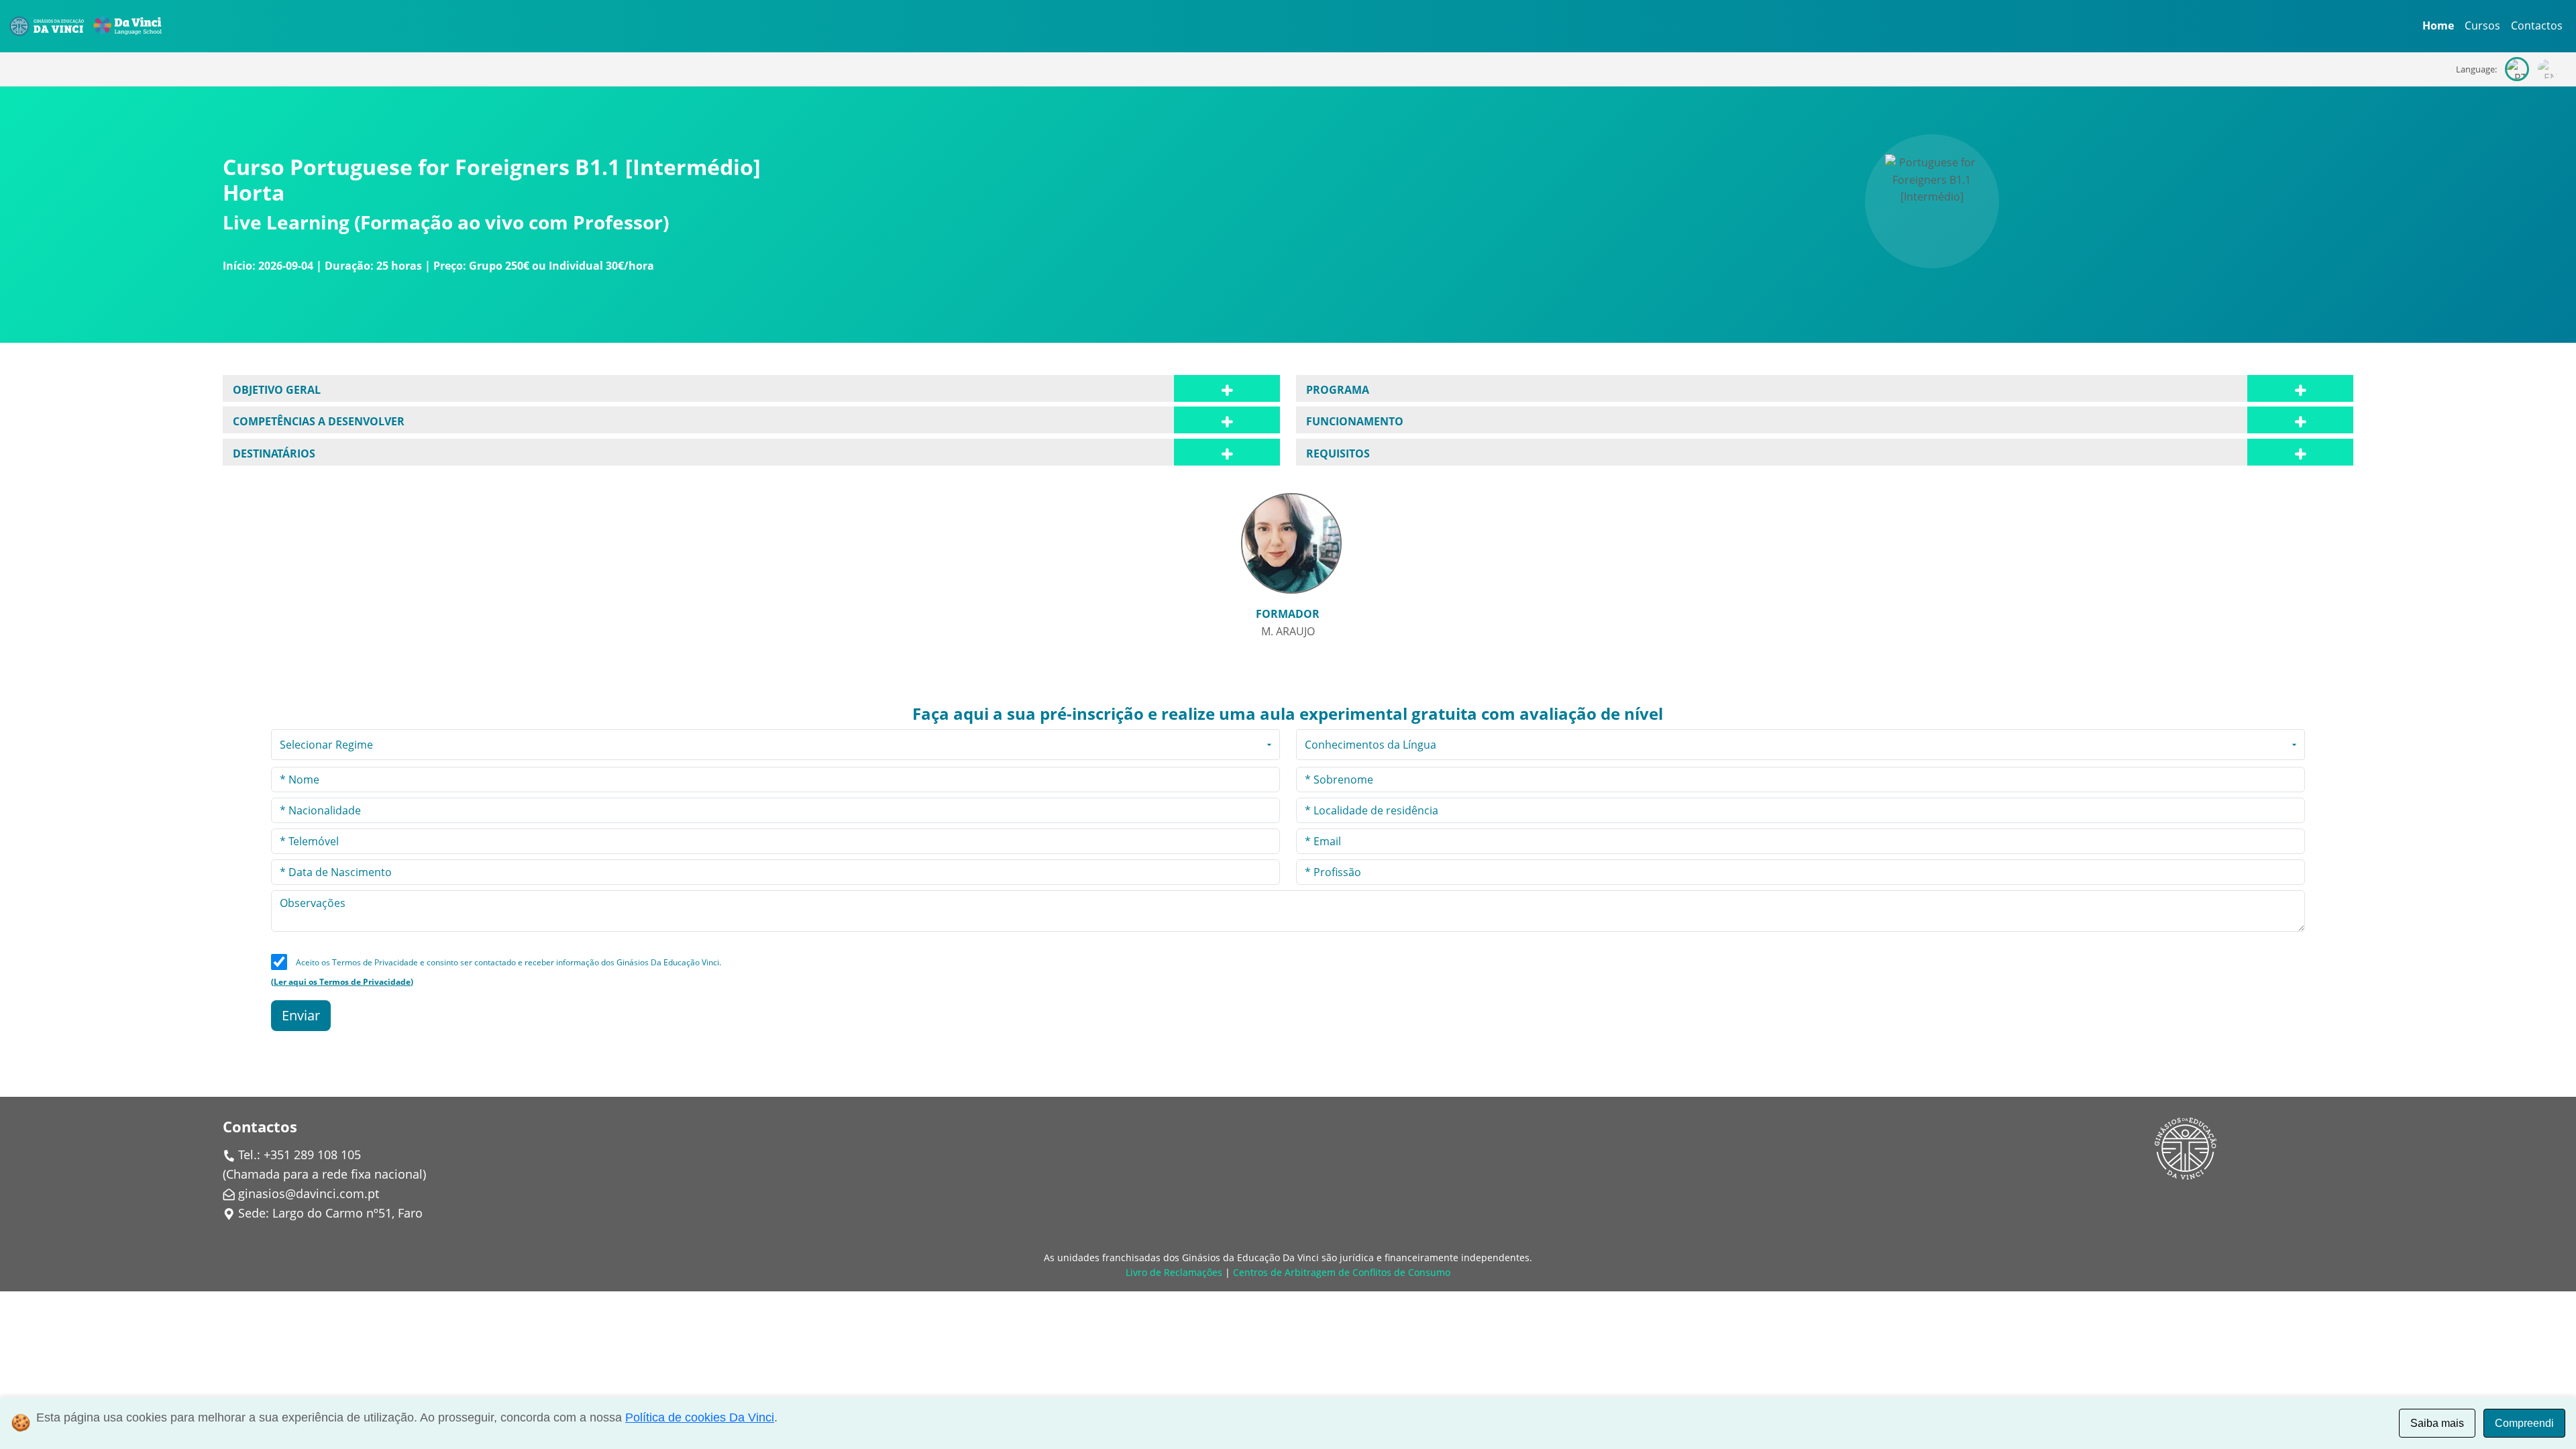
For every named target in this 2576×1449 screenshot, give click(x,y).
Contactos (2537, 25)
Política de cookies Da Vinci (700, 1417)
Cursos (2482, 25)
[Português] (2517, 69)
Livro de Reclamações (1174, 1272)
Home (2438, 25)
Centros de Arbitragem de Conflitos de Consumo (1342, 1272)
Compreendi (2524, 1423)
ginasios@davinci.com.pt (309, 1193)
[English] (2548, 69)
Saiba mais (2437, 1423)
